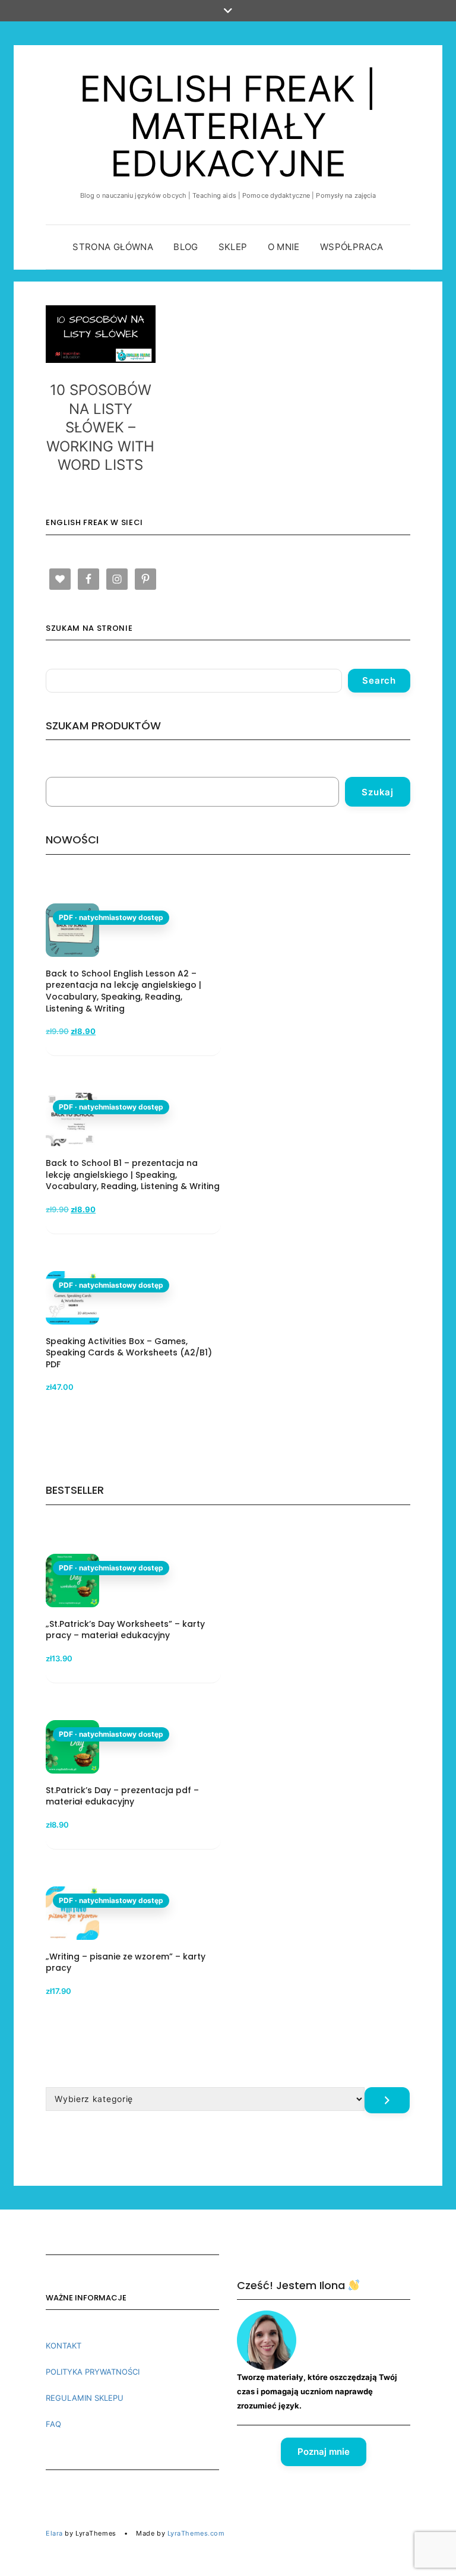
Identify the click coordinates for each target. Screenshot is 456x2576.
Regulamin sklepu (85, 2398)
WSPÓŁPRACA (352, 247)
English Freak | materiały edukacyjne (228, 126)
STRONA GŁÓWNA (113, 247)
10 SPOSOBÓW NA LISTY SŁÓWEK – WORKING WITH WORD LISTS (100, 427)
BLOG (186, 247)
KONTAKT (64, 2346)
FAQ (53, 2424)
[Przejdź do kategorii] (387, 2100)
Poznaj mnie (324, 2452)
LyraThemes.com (196, 2533)
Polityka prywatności (93, 2372)
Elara (54, 2533)
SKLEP (233, 247)
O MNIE (284, 247)
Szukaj (378, 792)
